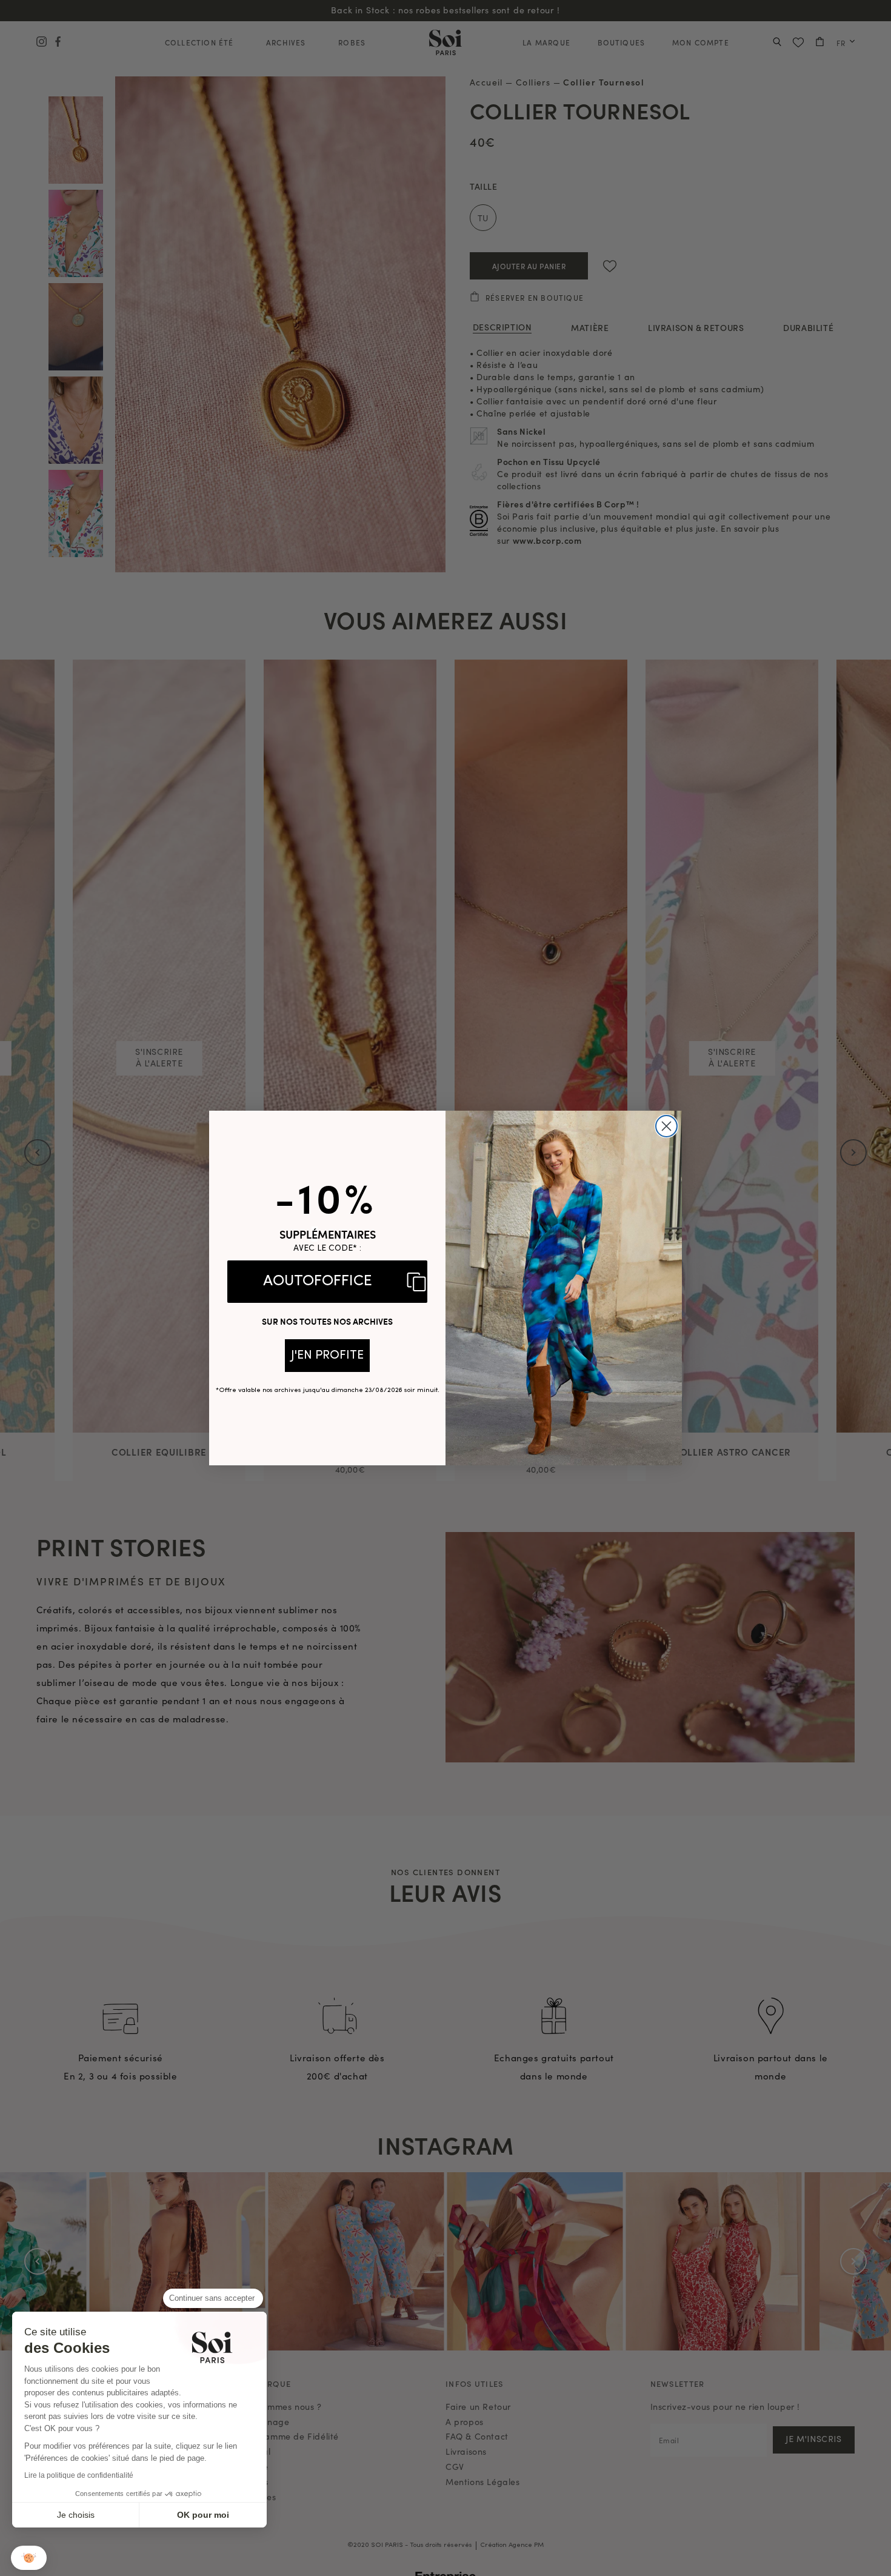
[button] (29, 2558)
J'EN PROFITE (327, 1356)
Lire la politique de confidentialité (79, 2475)
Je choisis (76, 2515)
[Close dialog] (666, 1126)
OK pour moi (203, 2515)
